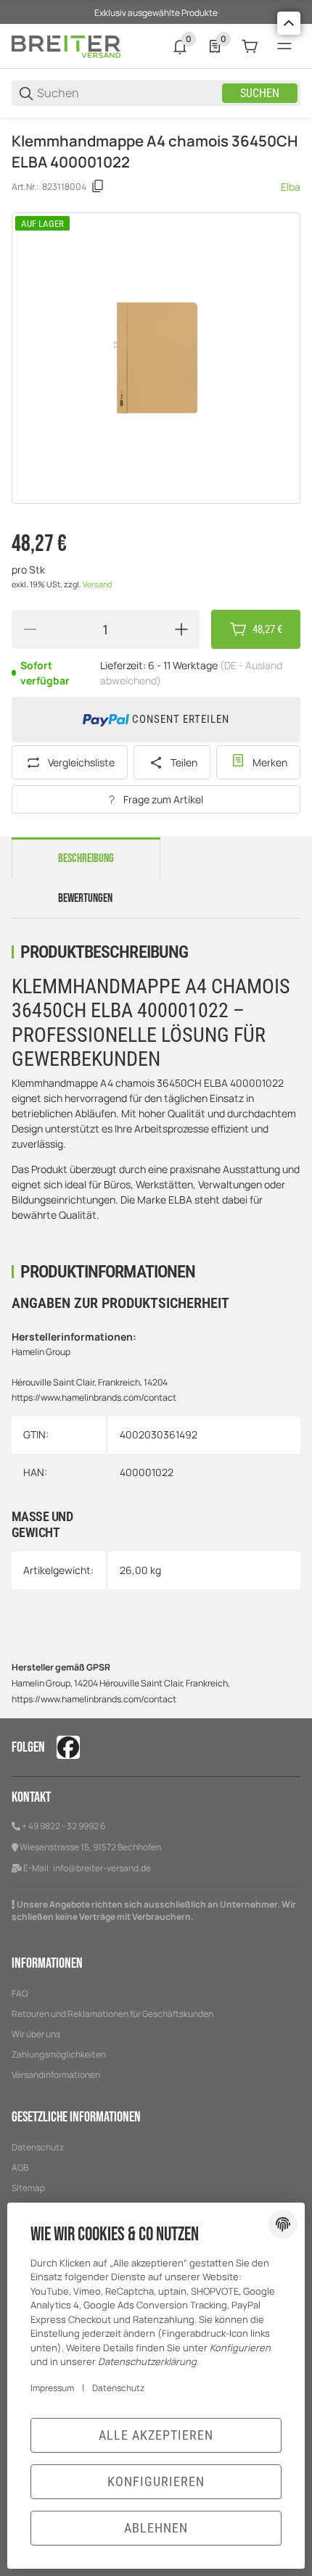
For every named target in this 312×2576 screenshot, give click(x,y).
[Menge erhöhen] (181, 629)
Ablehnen (156, 2528)
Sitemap (28, 2188)
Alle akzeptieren (156, 2435)
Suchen (260, 93)
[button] (289, 23)
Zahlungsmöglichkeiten (59, 2054)
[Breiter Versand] (66, 45)
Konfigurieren (156, 2481)
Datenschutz (38, 2147)
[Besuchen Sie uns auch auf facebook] (68, 1747)
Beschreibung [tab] (86, 858)
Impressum (52, 2388)
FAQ (20, 1993)
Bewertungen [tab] (85, 898)
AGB (20, 2167)
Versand (97, 584)
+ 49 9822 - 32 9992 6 (63, 1826)
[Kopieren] (98, 186)
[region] (156, 124)
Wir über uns (36, 2034)
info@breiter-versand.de (102, 1868)
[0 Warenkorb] (250, 46)
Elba (291, 187)
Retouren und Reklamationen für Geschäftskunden (112, 2014)
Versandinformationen (56, 2075)
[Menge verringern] (30, 629)
